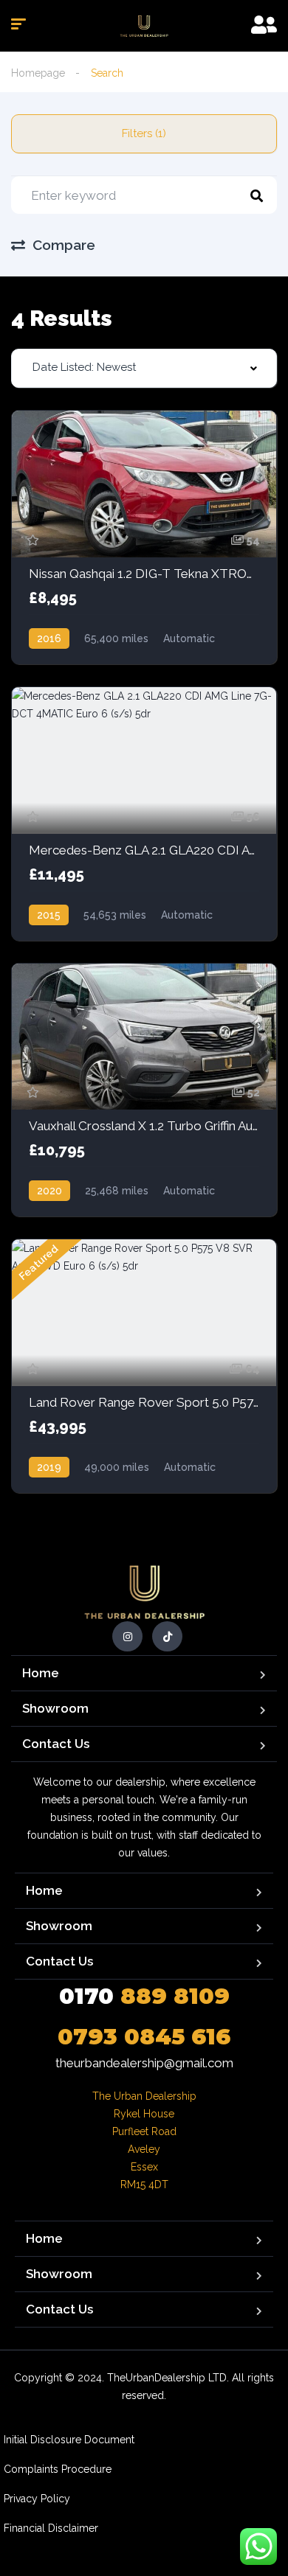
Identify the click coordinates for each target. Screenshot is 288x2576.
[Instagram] (127, 1636)
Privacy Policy (37, 2499)
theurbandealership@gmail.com (144, 2063)
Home (41, 1673)
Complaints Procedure (58, 2469)
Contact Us (56, 1744)
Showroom (55, 1708)
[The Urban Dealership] (144, 26)
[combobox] (144, 368)
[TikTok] (167, 1636)
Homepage (38, 73)
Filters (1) (144, 133)
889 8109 (144, 1996)
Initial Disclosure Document (69, 2440)
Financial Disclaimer (51, 2528)
